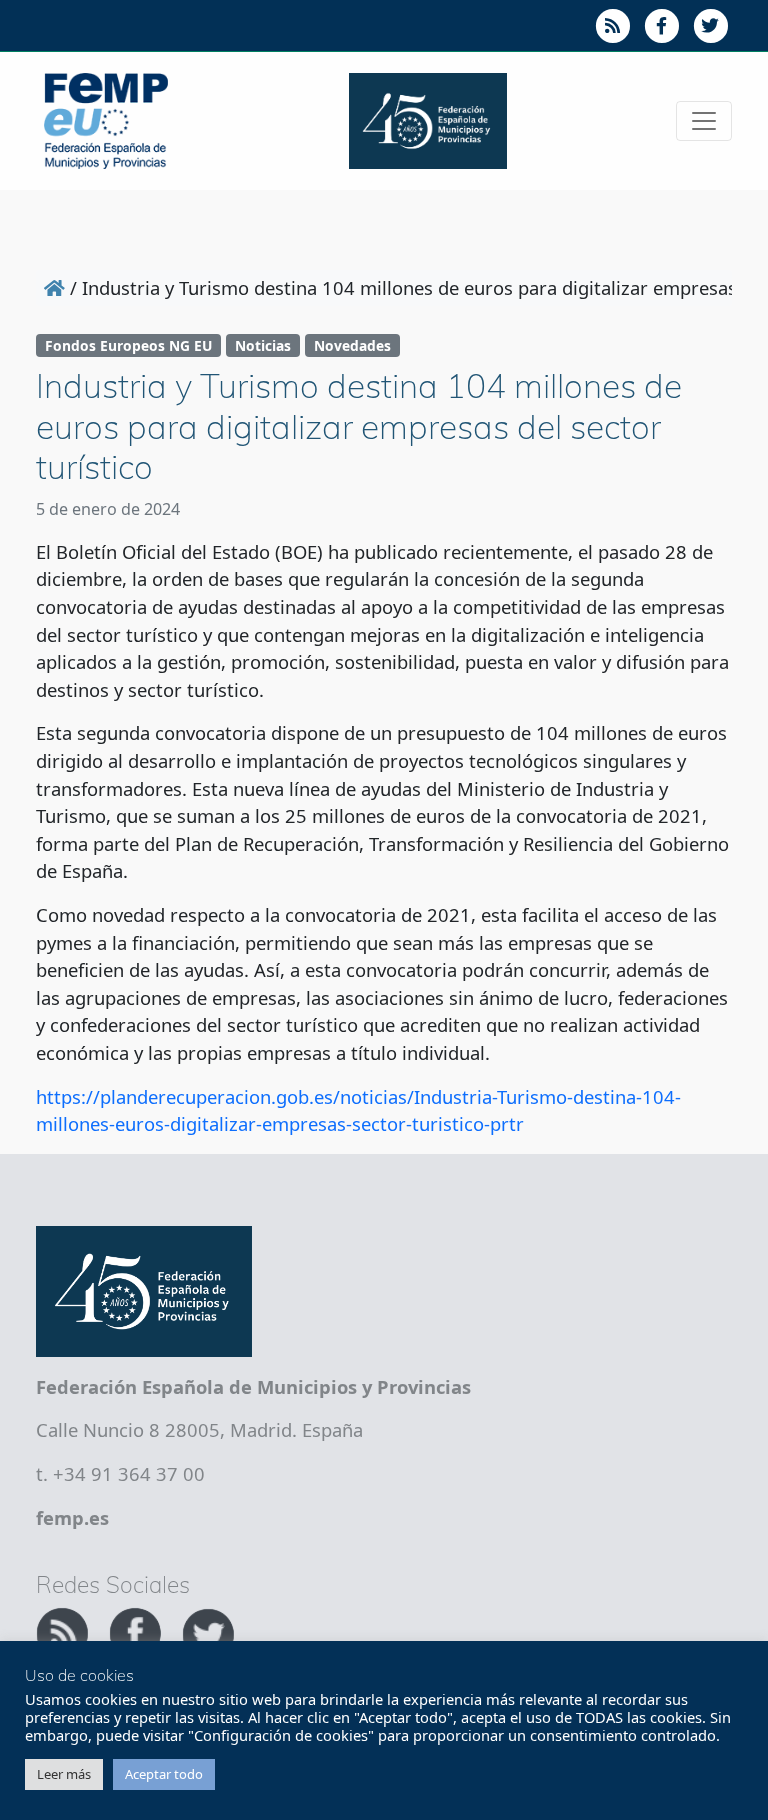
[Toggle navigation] (704, 121)
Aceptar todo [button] (164, 1774)
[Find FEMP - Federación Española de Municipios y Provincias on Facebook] (137, 1630)
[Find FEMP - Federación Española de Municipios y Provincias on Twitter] (208, 1630)
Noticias (263, 345)
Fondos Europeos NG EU (128, 345)
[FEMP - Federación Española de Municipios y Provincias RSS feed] (64, 1630)
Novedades (352, 345)
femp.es (72, 1517)
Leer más (64, 1774)
